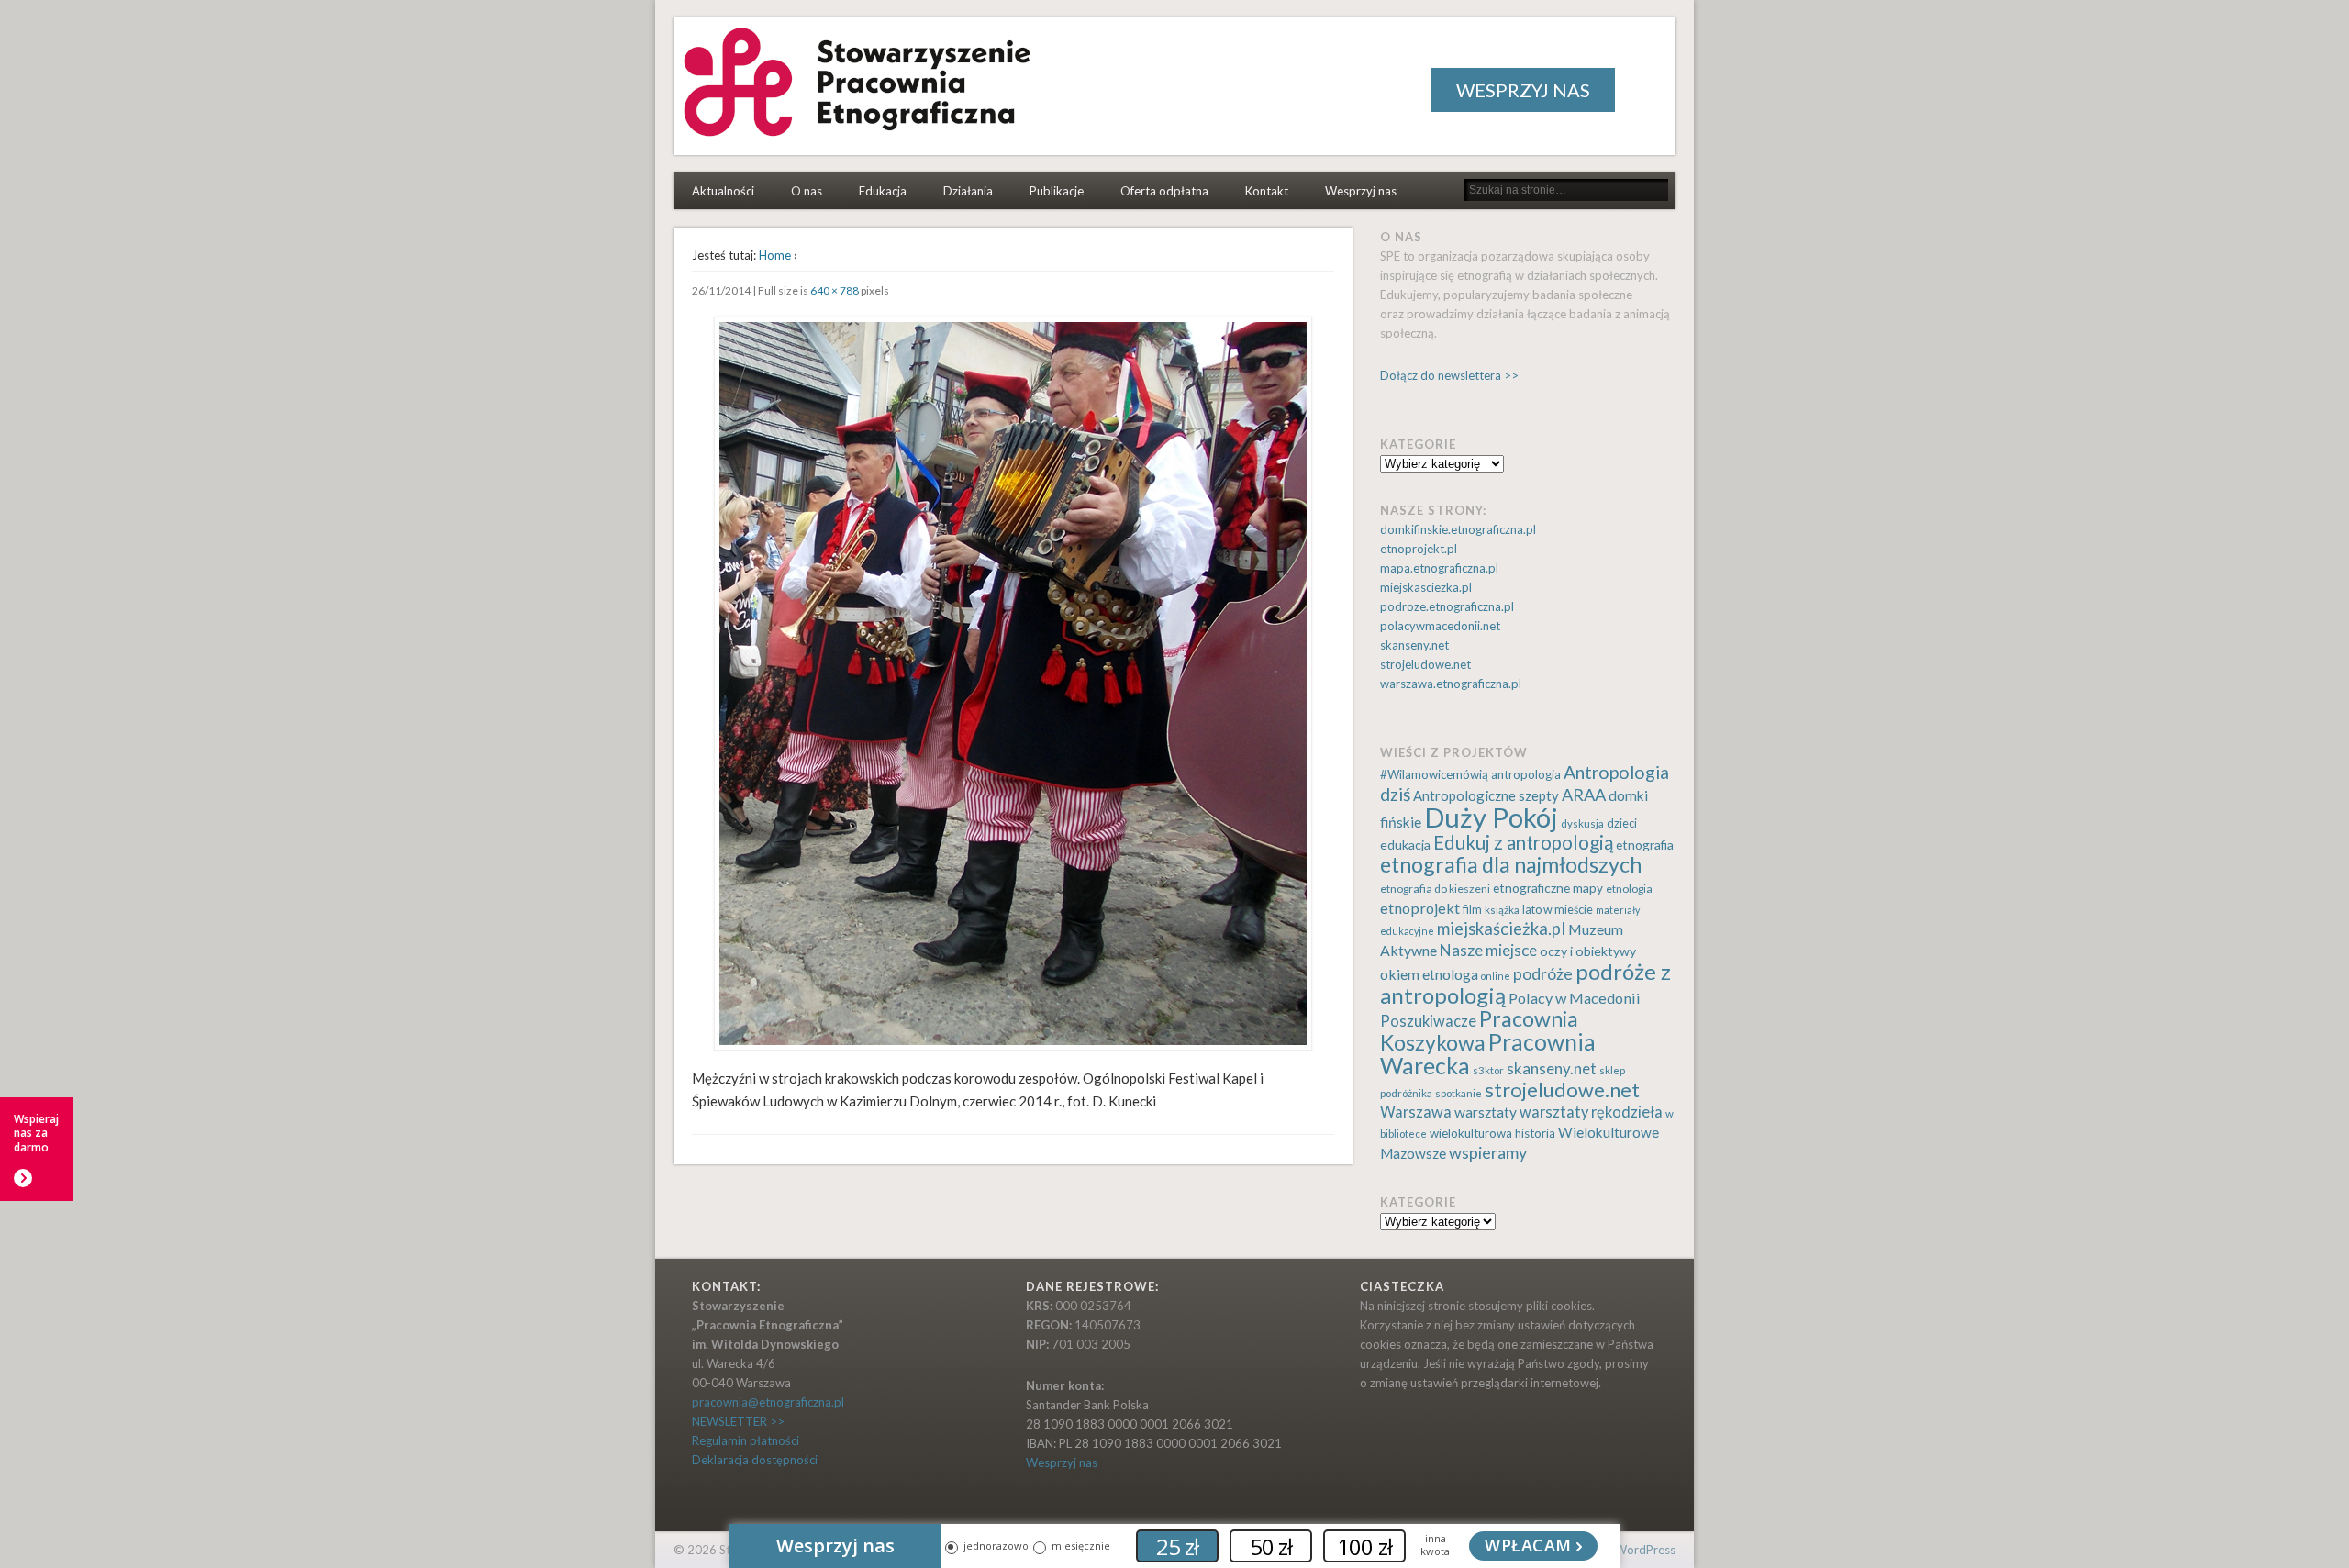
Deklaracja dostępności (755, 1460)
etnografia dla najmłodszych (1511, 864)
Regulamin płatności (746, 1440)
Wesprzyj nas (1361, 191)
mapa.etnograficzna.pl (1439, 568)
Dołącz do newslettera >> (1449, 375)
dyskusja (1582, 823)
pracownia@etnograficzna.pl (768, 1402)
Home (775, 255)
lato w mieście (1558, 910)
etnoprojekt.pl (1419, 549)
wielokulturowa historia (1492, 1133)
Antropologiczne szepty (1486, 795)
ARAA (1584, 795)
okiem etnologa (1429, 974)
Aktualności (723, 191)
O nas (807, 191)
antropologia (1526, 774)
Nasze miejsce (1488, 950)
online (1496, 976)
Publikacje (1057, 191)
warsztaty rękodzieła (1591, 1112)
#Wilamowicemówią (1434, 774)
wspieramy (1488, 1152)
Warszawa (1416, 1112)
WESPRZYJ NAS (1523, 90)
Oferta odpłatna (1164, 191)
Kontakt (1267, 191)
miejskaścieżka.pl (1501, 929)
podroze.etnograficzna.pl (1447, 606)
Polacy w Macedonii (1575, 998)
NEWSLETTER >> (738, 1421)
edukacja (1405, 845)
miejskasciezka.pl (1426, 587)
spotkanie (1458, 1093)
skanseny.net (1414, 645)
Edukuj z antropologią (1523, 842)
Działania (968, 191)
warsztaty (1486, 1112)
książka (1502, 910)
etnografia (1645, 845)
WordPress (1645, 1550)
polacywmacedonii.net (1440, 626)
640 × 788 (835, 290)
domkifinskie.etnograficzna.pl (1458, 529)
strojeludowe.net (1425, 664)
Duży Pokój (1491, 817)
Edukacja (883, 191)
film (1472, 910)
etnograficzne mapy (1548, 888)
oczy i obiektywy (1588, 951)
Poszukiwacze (1428, 1021)
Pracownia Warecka (1488, 1054)
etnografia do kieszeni (1435, 889)
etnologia (1629, 889)
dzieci (1622, 823)
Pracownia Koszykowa (1479, 1030)
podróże (1543, 974)
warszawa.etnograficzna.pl (1451, 684)
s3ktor (1488, 1070)
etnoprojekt (1420, 908)
